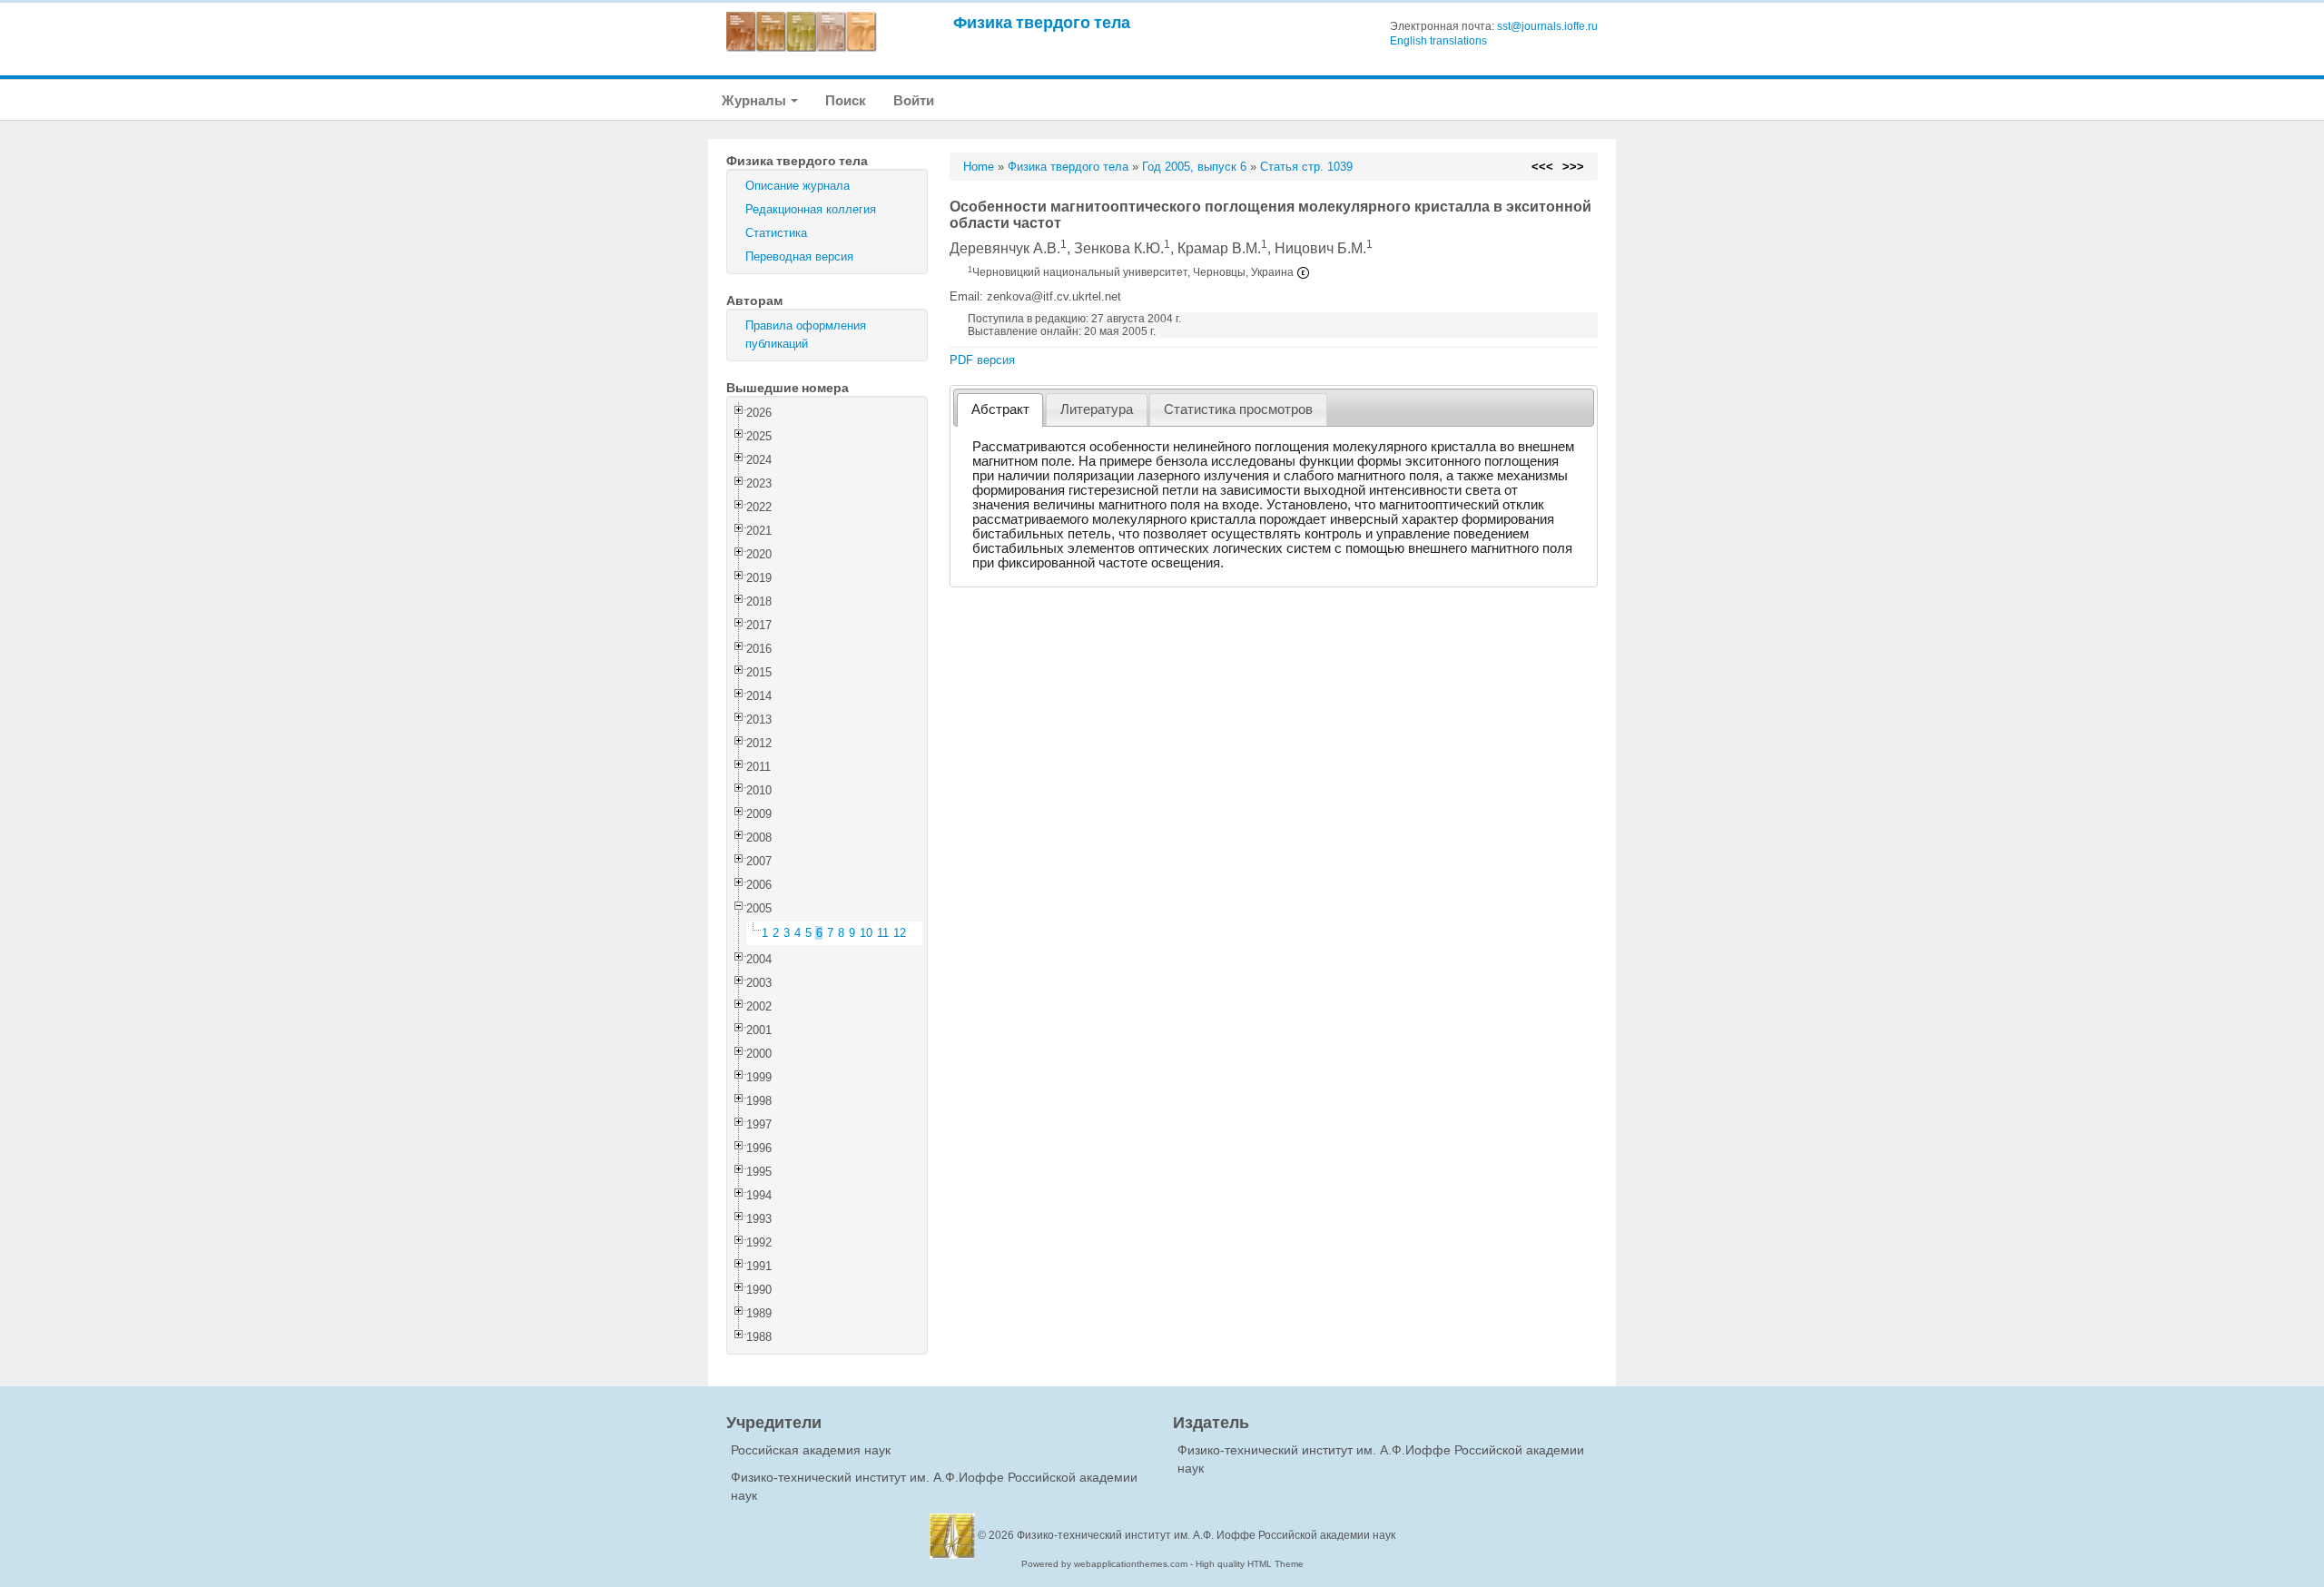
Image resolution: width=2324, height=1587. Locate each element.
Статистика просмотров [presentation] (1238, 409)
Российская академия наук (811, 1450)
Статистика (776, 233)
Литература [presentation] (1097, 409)
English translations (1438, 41)
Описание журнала (798, 186)
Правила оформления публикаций (806, 335)
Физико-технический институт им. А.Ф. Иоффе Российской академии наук (1206, 1535)
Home (979, 167)
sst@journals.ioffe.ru (1547, 26)
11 (883, 933)
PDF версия (982, 360)
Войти (914, 100)
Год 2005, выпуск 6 (1194, 167)
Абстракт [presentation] (1000, 409)
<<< (1542, 167)
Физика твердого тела (1042, 22)
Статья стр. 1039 (1306, 167)
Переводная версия (799, 256)
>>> (1573, 167)
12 (900, 933)
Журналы (755, 100)
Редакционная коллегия (811, 209)
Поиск (846, 100)
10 (866, 933)
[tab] (1000, 410)
